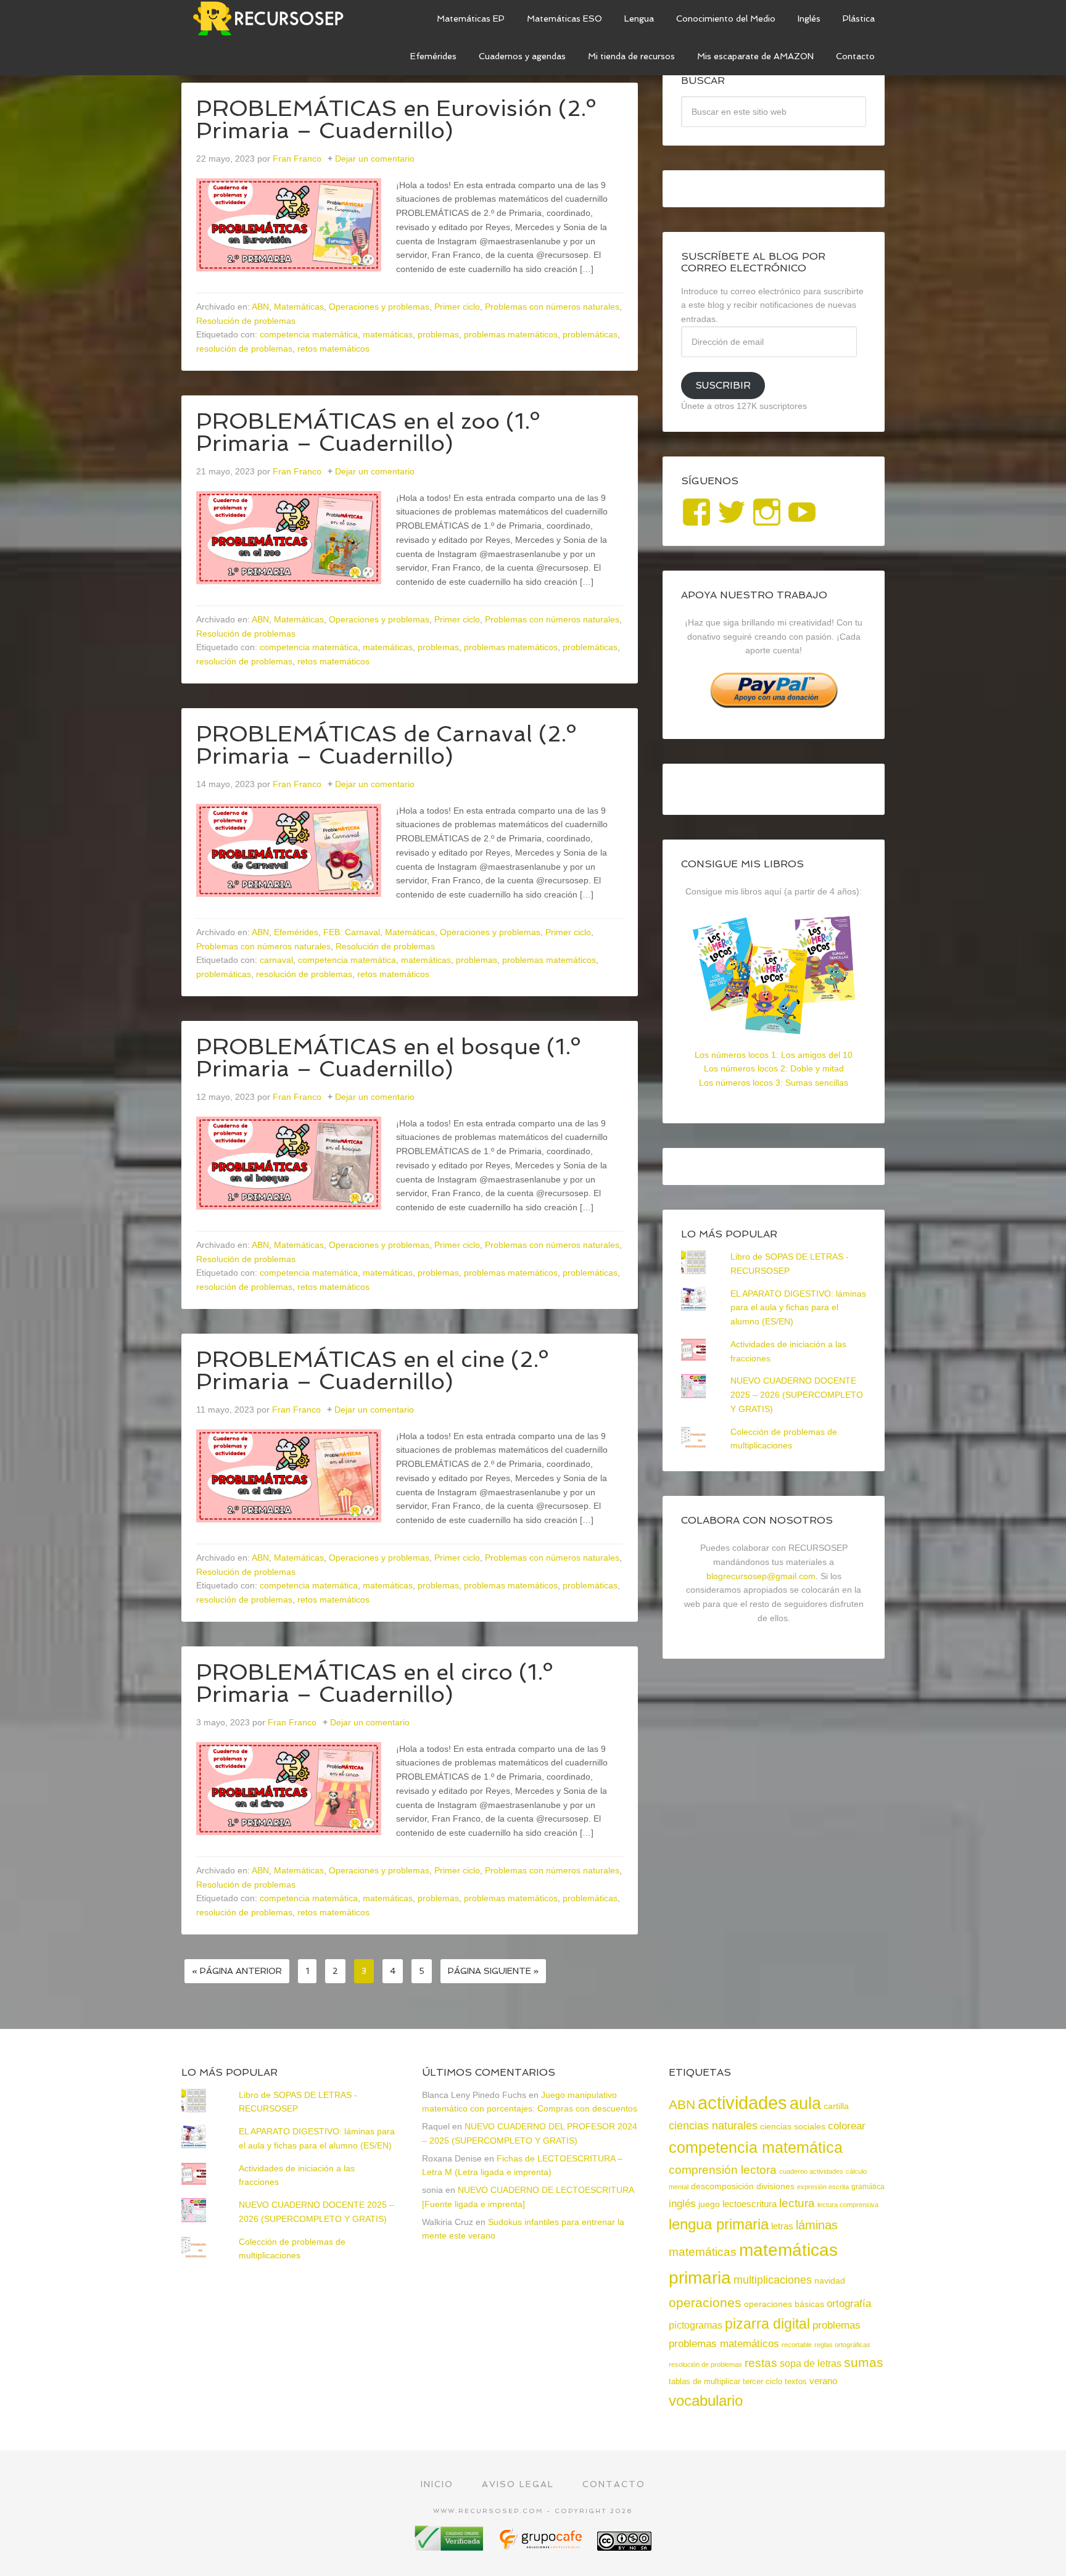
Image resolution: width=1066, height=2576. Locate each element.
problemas (438, 334)
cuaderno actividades (811, 2171)
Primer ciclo (457, 307)
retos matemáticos (333, 349)
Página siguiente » (493, 1971)
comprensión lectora (723, 2170)
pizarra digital (767, 2324)
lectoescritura (750, 2204)
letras (782, 2226)
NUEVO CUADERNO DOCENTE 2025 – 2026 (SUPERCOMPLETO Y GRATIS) (797, 1395)
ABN (260, 307)
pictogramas (696, 2325)
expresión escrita (823, 2187)
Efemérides (296, 932)
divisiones (775, 2186)
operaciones (705, 2302)
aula (805, 2103)
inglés (682, 2203)
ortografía (849, 2304)
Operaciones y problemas (379, 307)
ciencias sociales (793, 2126)
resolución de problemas (244, 349)
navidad (830, 2281)
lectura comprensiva (848, 2205)
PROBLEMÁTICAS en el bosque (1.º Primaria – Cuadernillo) (388, 1058)
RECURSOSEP (274, 19)
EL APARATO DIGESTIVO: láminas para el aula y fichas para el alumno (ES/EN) (798, 1308)
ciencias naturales (713, 2126)
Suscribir (723, 385)
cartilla (836, 2106)
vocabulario (706, 2401)
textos (796, 2381)
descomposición (722, 2186)
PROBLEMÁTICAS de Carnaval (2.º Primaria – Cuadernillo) (386, 745)
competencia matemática (309, 334)
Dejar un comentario (375, 159)
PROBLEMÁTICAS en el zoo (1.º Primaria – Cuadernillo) (368, 432)
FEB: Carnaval (352, 932)
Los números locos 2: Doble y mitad (774, 1068)
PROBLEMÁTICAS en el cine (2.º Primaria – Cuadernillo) (372, 1370)
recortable (797, 2345)
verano (823, 2381)
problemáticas (590, 334)
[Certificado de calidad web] (450, 2546)
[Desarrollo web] (542, 2546)
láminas (817, 2225)
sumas (864, 2363)
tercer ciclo (762, 2381)
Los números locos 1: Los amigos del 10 (774, 1055)
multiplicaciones (773, 2280)
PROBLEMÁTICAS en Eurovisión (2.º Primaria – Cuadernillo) (396, 119)
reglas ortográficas (842, 2345)
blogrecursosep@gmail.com (761, 1576)
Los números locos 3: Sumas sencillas (774, 1083)
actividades (742, 2103)
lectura (797, 2203)
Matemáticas (299, 307)
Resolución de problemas (246, 321)
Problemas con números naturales (552, 307)
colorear (847, 2126)
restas (761, 2363)
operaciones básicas (784, 2304)
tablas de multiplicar (704, 2381)
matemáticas (388, 334)
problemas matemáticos (511, 334)
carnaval (276, 960)
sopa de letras (811, 2363)
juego (709, 2204)
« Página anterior (237, 1971)
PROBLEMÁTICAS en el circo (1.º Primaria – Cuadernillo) (374, 1683)
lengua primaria (719, 2224)
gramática (868, 2187)
